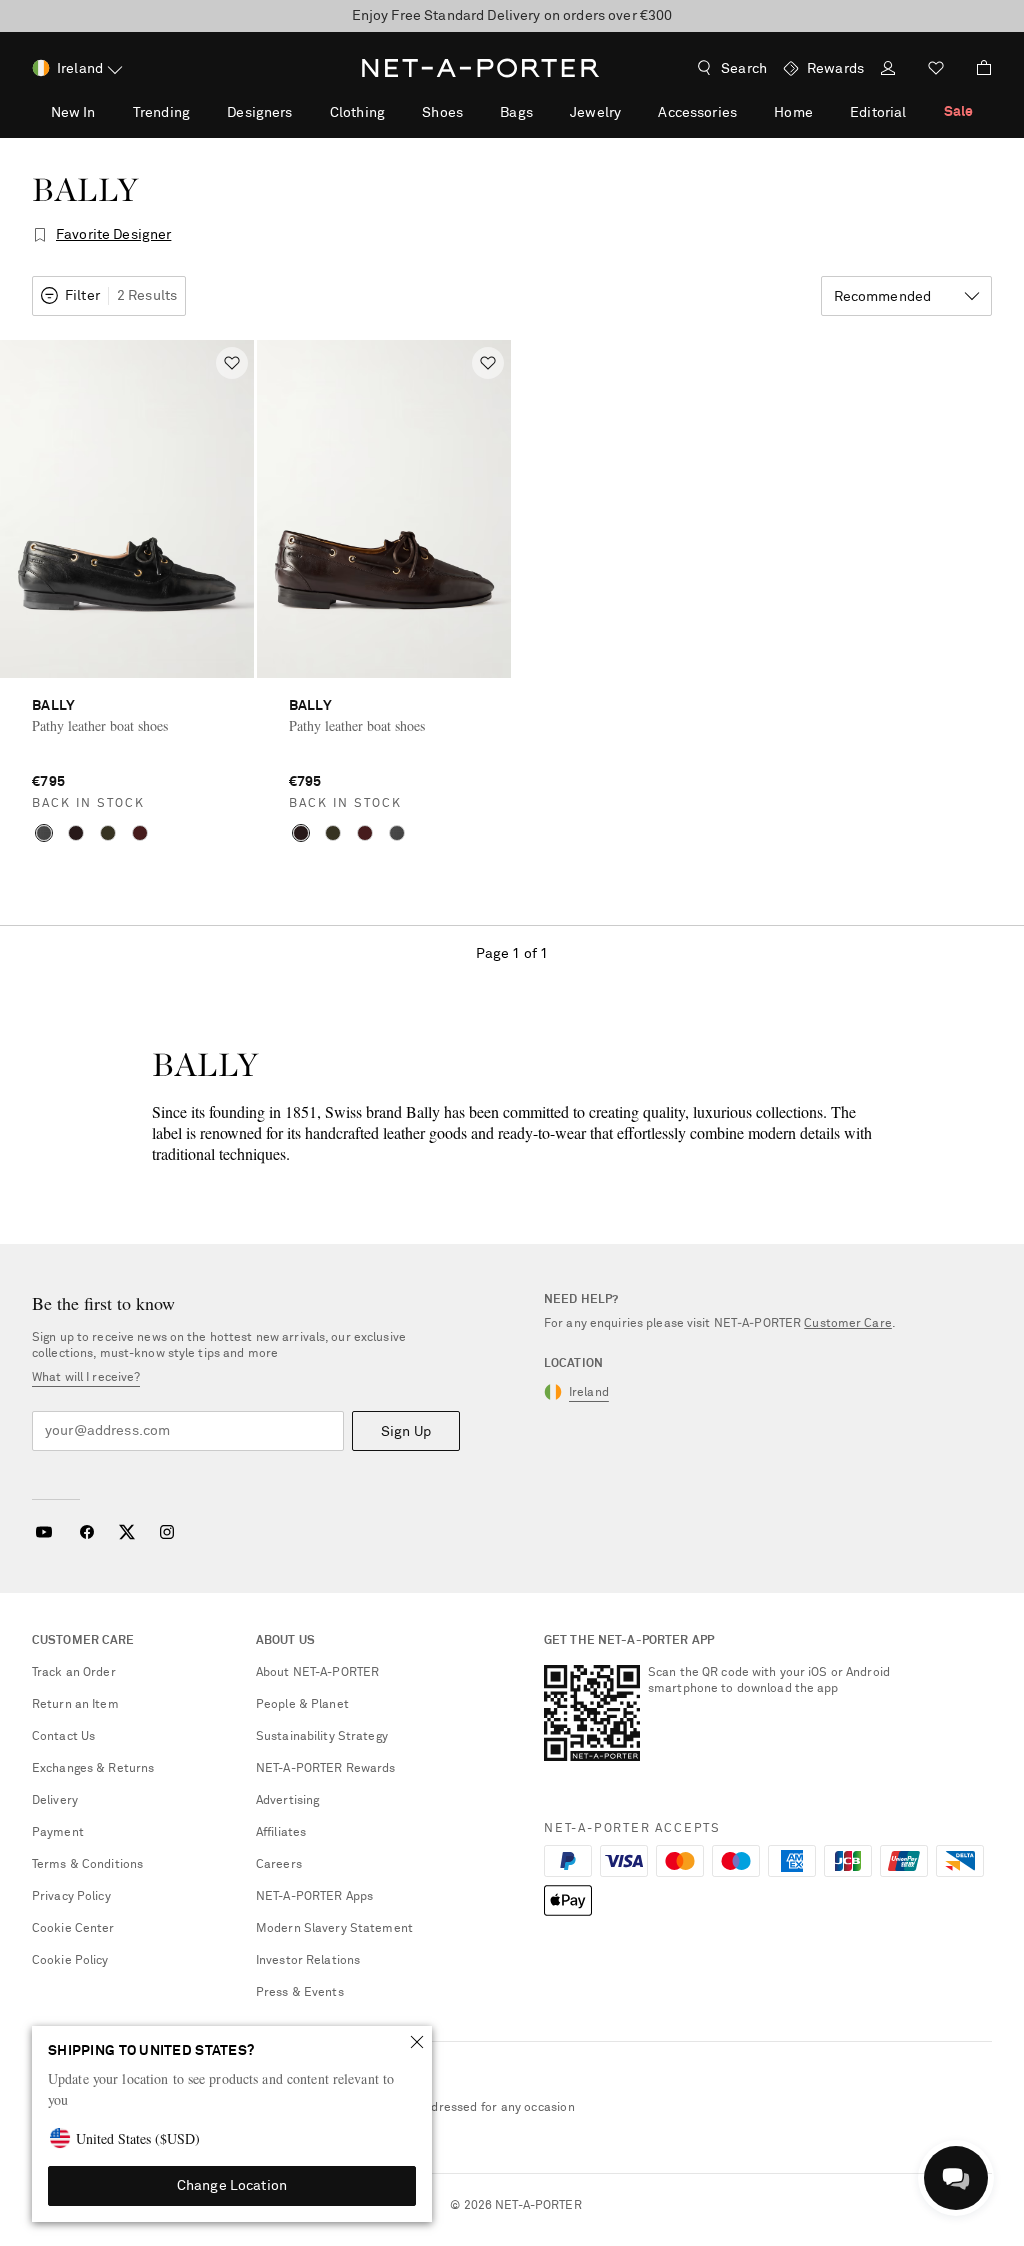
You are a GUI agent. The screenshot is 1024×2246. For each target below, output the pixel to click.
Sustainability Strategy (322, 1737)
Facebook (87, 1532)
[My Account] (888, 70)
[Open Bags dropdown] (544, 112)
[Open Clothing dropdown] (396, 112)
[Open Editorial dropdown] (917, 112)
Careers (279, 1865)
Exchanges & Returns (93, 1769)
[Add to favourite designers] (40, 235)
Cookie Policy (70, 1961)
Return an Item (75, 1705)
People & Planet (302, 1705)
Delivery (55, 1801)
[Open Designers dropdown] (303, 112)
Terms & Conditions (87, 1865)
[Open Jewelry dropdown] (632, 112)
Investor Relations (308, 1961)
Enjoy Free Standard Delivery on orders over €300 (512, 16)
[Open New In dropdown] (106, 112)
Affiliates (281, 1833)
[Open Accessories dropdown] (748, 112)
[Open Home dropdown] (824, 112)
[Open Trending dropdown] (201, 112)
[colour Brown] (76, 833)
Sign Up (406, 1432)
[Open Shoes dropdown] (474, 112)
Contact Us (63, 1737)
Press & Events (300, 1993)
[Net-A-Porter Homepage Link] (481, 68)
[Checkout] (976, 68)
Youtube (43, 1532)
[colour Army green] (108, 833)
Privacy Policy (71, 1897)
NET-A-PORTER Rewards (325, 1769)
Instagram (167, 1532)
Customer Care (848, 1324)
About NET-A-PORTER (317, 1673)
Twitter (127, 1532)
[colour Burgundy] (140, 833)
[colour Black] (44, 833)
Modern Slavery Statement (334, 1929)
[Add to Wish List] (232, 363)
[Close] (417, 2042)
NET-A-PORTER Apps (314, 1897)
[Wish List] (936, 70)
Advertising (287, 1801)
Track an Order (74, 1673)
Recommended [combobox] (883, 297)
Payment (58, 1833)
